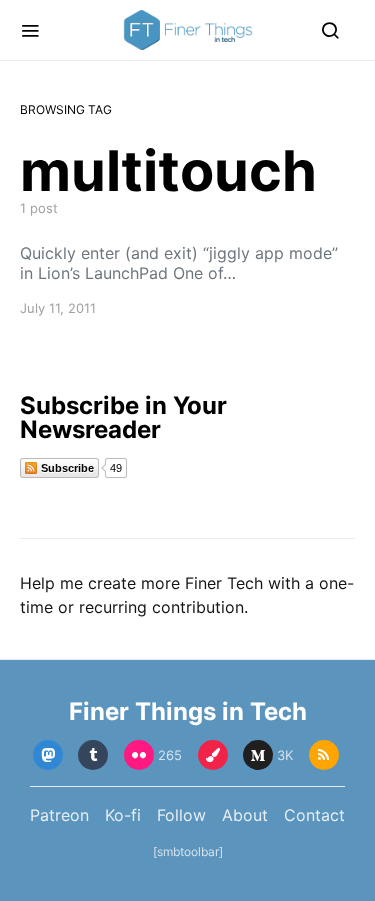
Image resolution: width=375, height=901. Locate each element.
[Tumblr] (93, 755)
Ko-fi (123, 815)
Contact (314, 815)
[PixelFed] (213, 755)
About (245, 815)
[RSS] (324, 755)
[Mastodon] (48, 755)
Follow (181, 815)
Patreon (59, 815)
